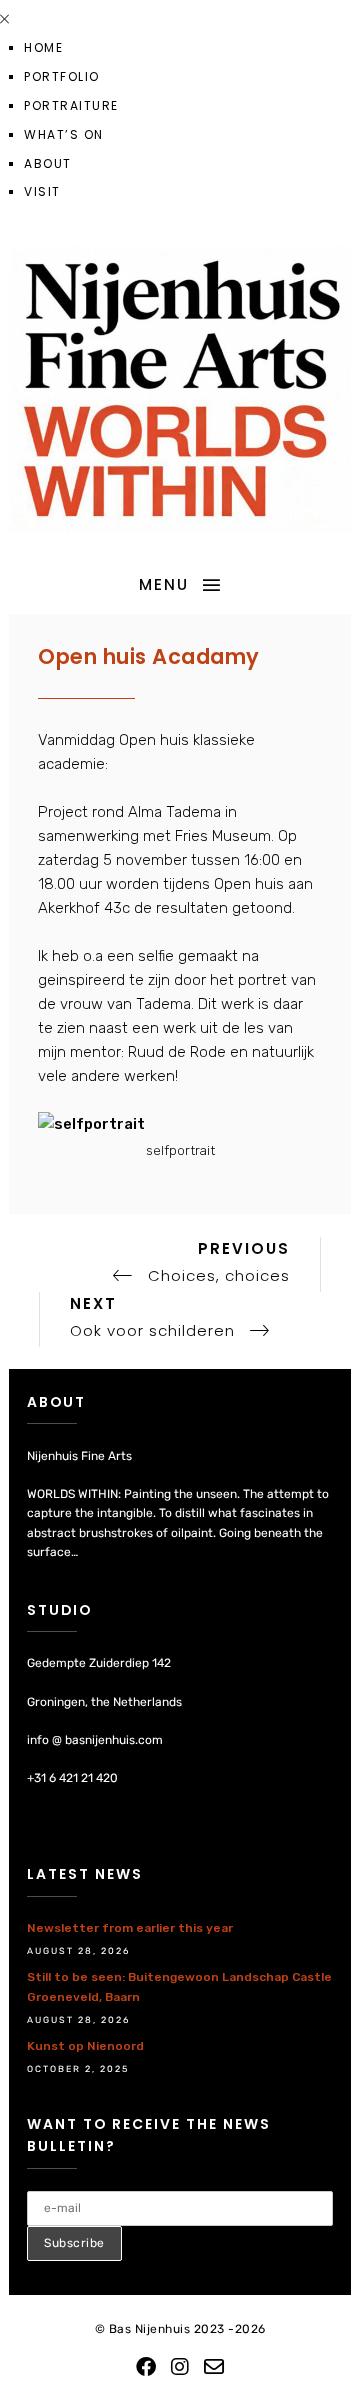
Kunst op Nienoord (85, 2046)
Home (43, 47)
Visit (42, 191)
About (48, 163)
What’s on (64, 134)
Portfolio (62, 76)
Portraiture (71, 105)
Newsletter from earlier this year (130, 1928)
